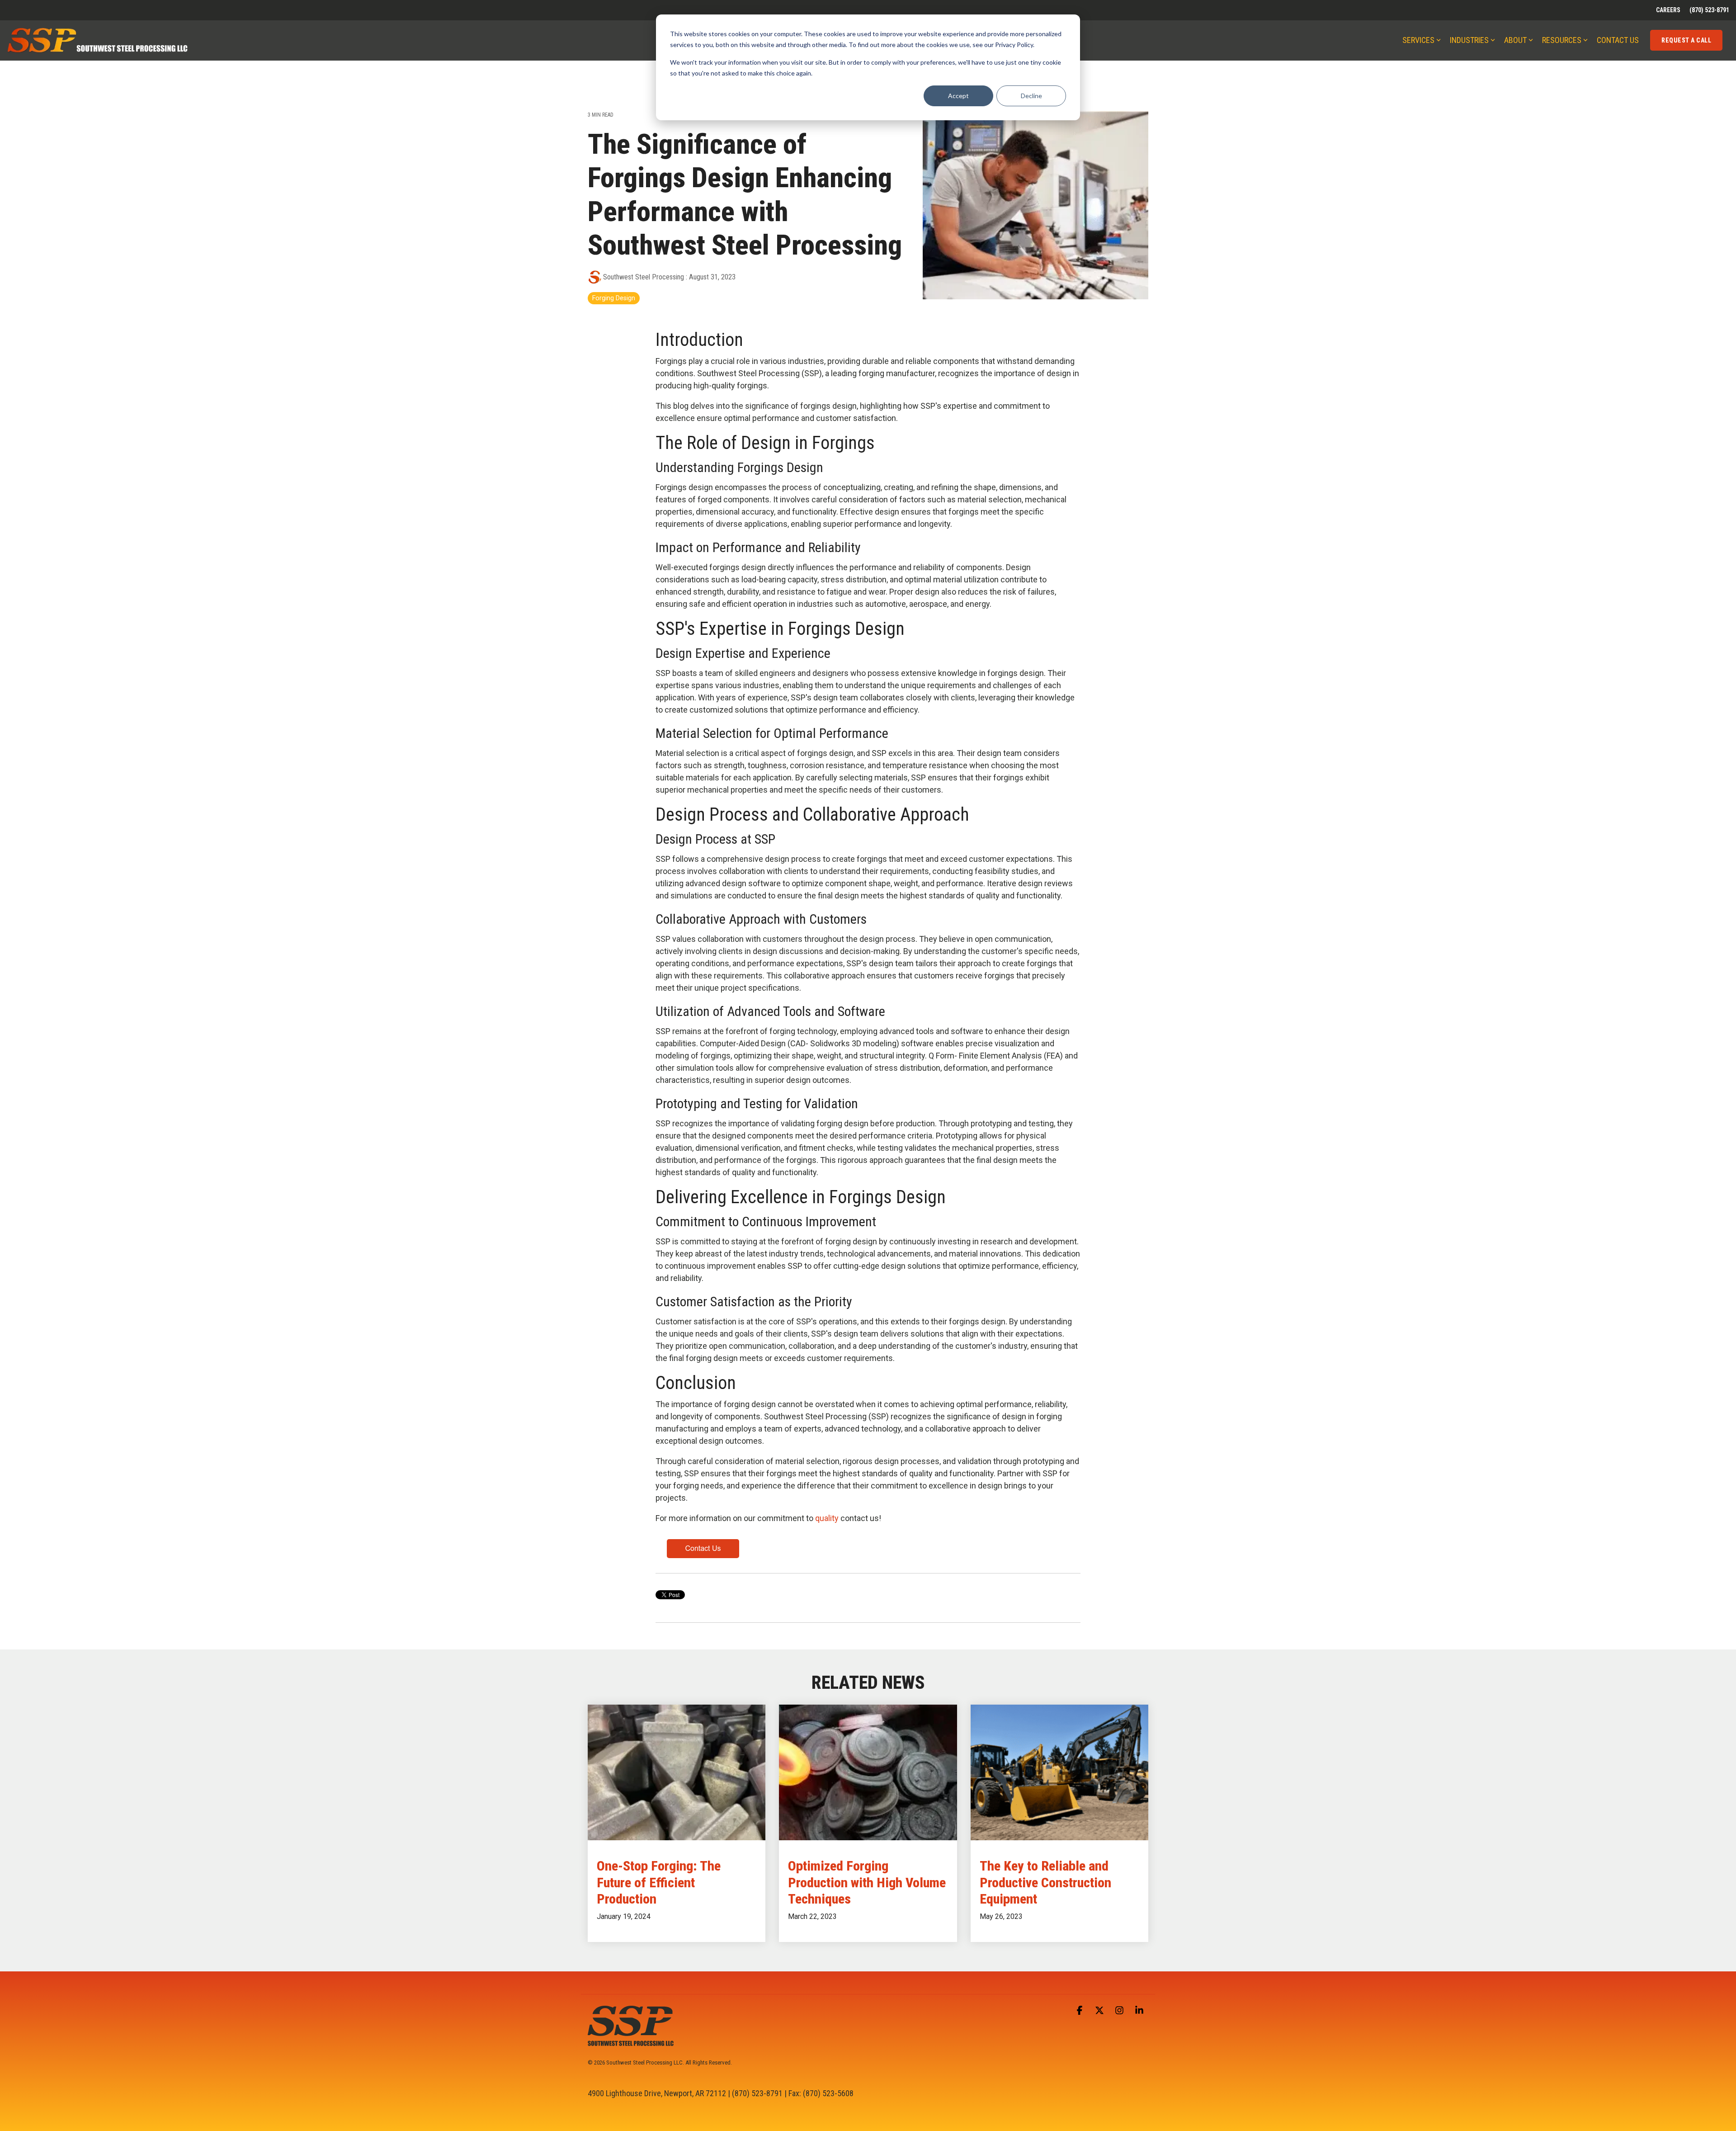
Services (1418, 40)
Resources (1562, 40)
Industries (1469, 40)
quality (828, 1518)
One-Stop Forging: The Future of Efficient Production (659, 1882)
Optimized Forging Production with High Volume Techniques (867, 1882)
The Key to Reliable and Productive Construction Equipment (1045, 1882)
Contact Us (1618, 40)
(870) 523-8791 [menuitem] (1709, 10)
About (1515, 40)
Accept (958, 96)
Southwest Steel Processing (644, 277)
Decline (1031, 96)
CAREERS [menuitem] (1668, 10)
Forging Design (614, 298)
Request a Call (1686, 40)
